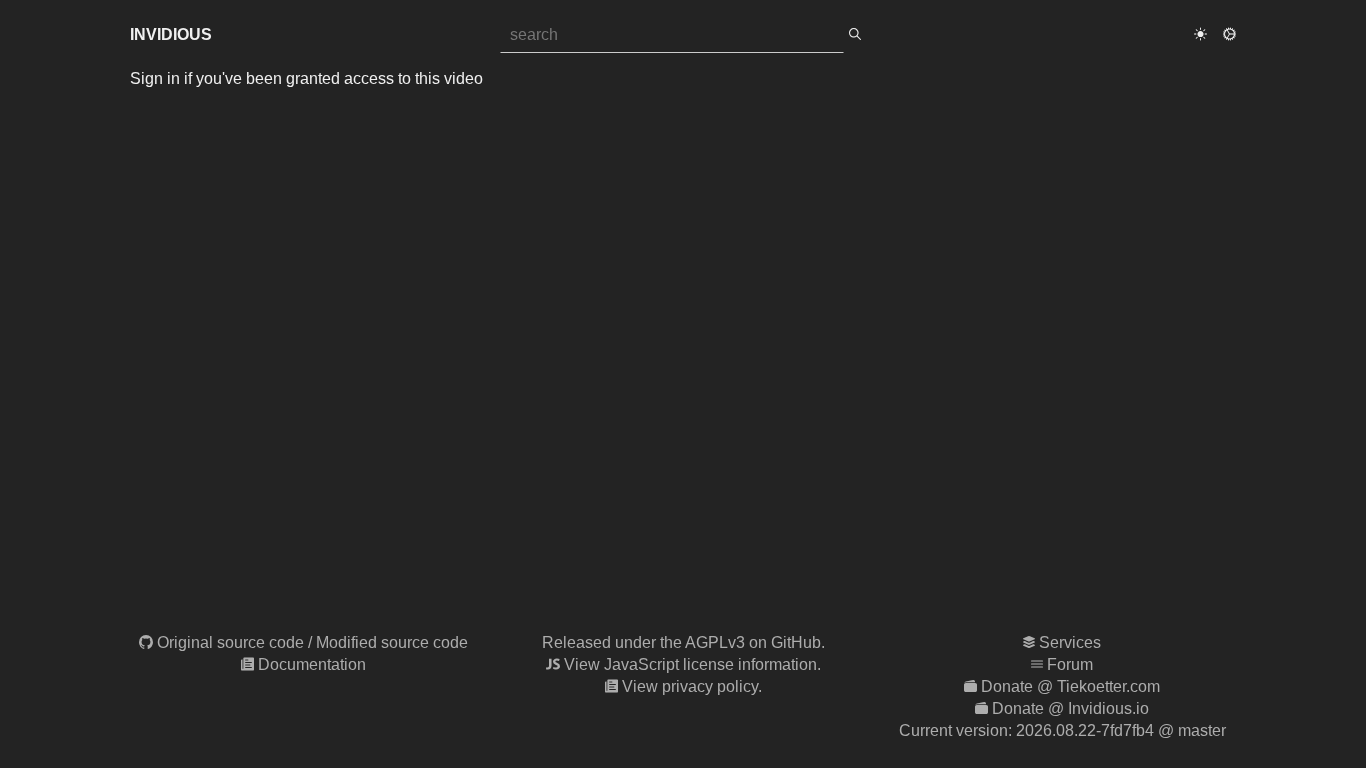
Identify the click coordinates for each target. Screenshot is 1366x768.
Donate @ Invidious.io (1070, 708)
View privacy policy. (692, 686)
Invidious (171, 34)
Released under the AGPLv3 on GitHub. (683, 642)
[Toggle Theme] (1200, 35)
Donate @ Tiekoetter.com (1070, 686)
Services (1070, 642)
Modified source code (392, 642)
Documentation (312, 664)
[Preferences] (1229, 35)
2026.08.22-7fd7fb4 (1085, 730)
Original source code (230, 642)
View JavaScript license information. (692, 664)
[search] (855, 35)
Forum (1070, 664)
